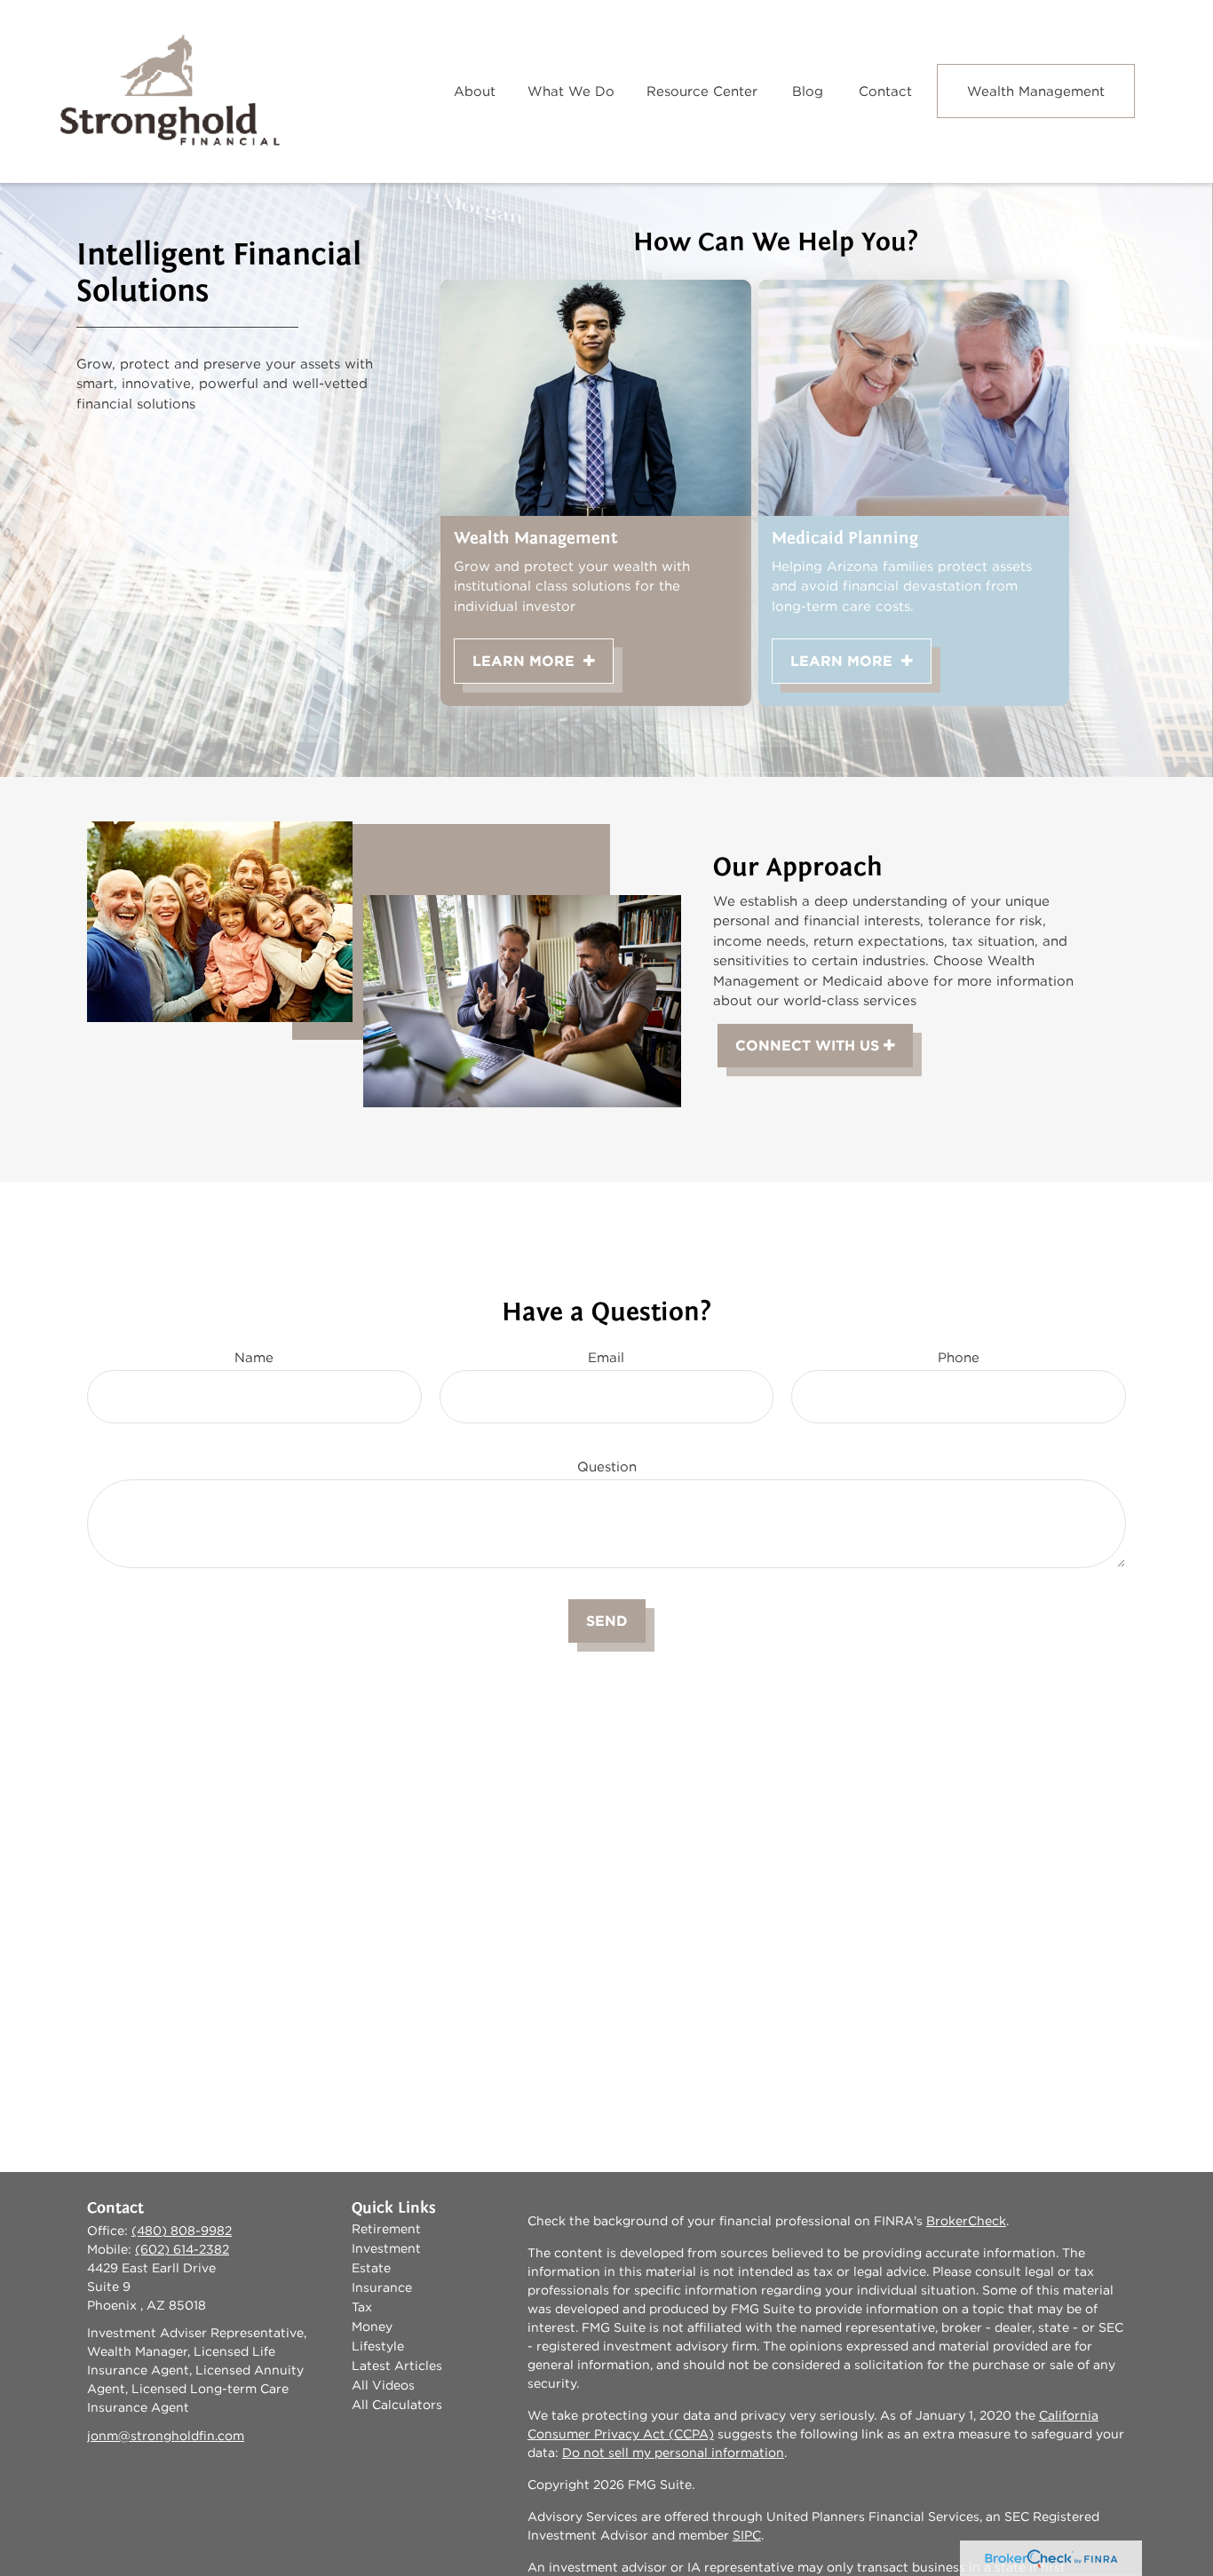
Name (254, 1357)
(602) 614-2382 (182, 2249)
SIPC (747, 2535)
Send (607, 1621)
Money (372, 2326)
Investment (386, 2248)
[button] (475, 91)
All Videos (383, 2385)
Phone (959, 1357)
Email (606, 1357)
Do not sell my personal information (673, 2453)
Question (607, 1466)
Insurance (382, 2287)
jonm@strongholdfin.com (166, 2436)
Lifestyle (378, 2346)
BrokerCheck (966, 2221)
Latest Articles (397, 2366)
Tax (362, 2307)
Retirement (386, 2229)
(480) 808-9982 (182, 2231)
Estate (371, 2268)
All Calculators (397, 2405)
